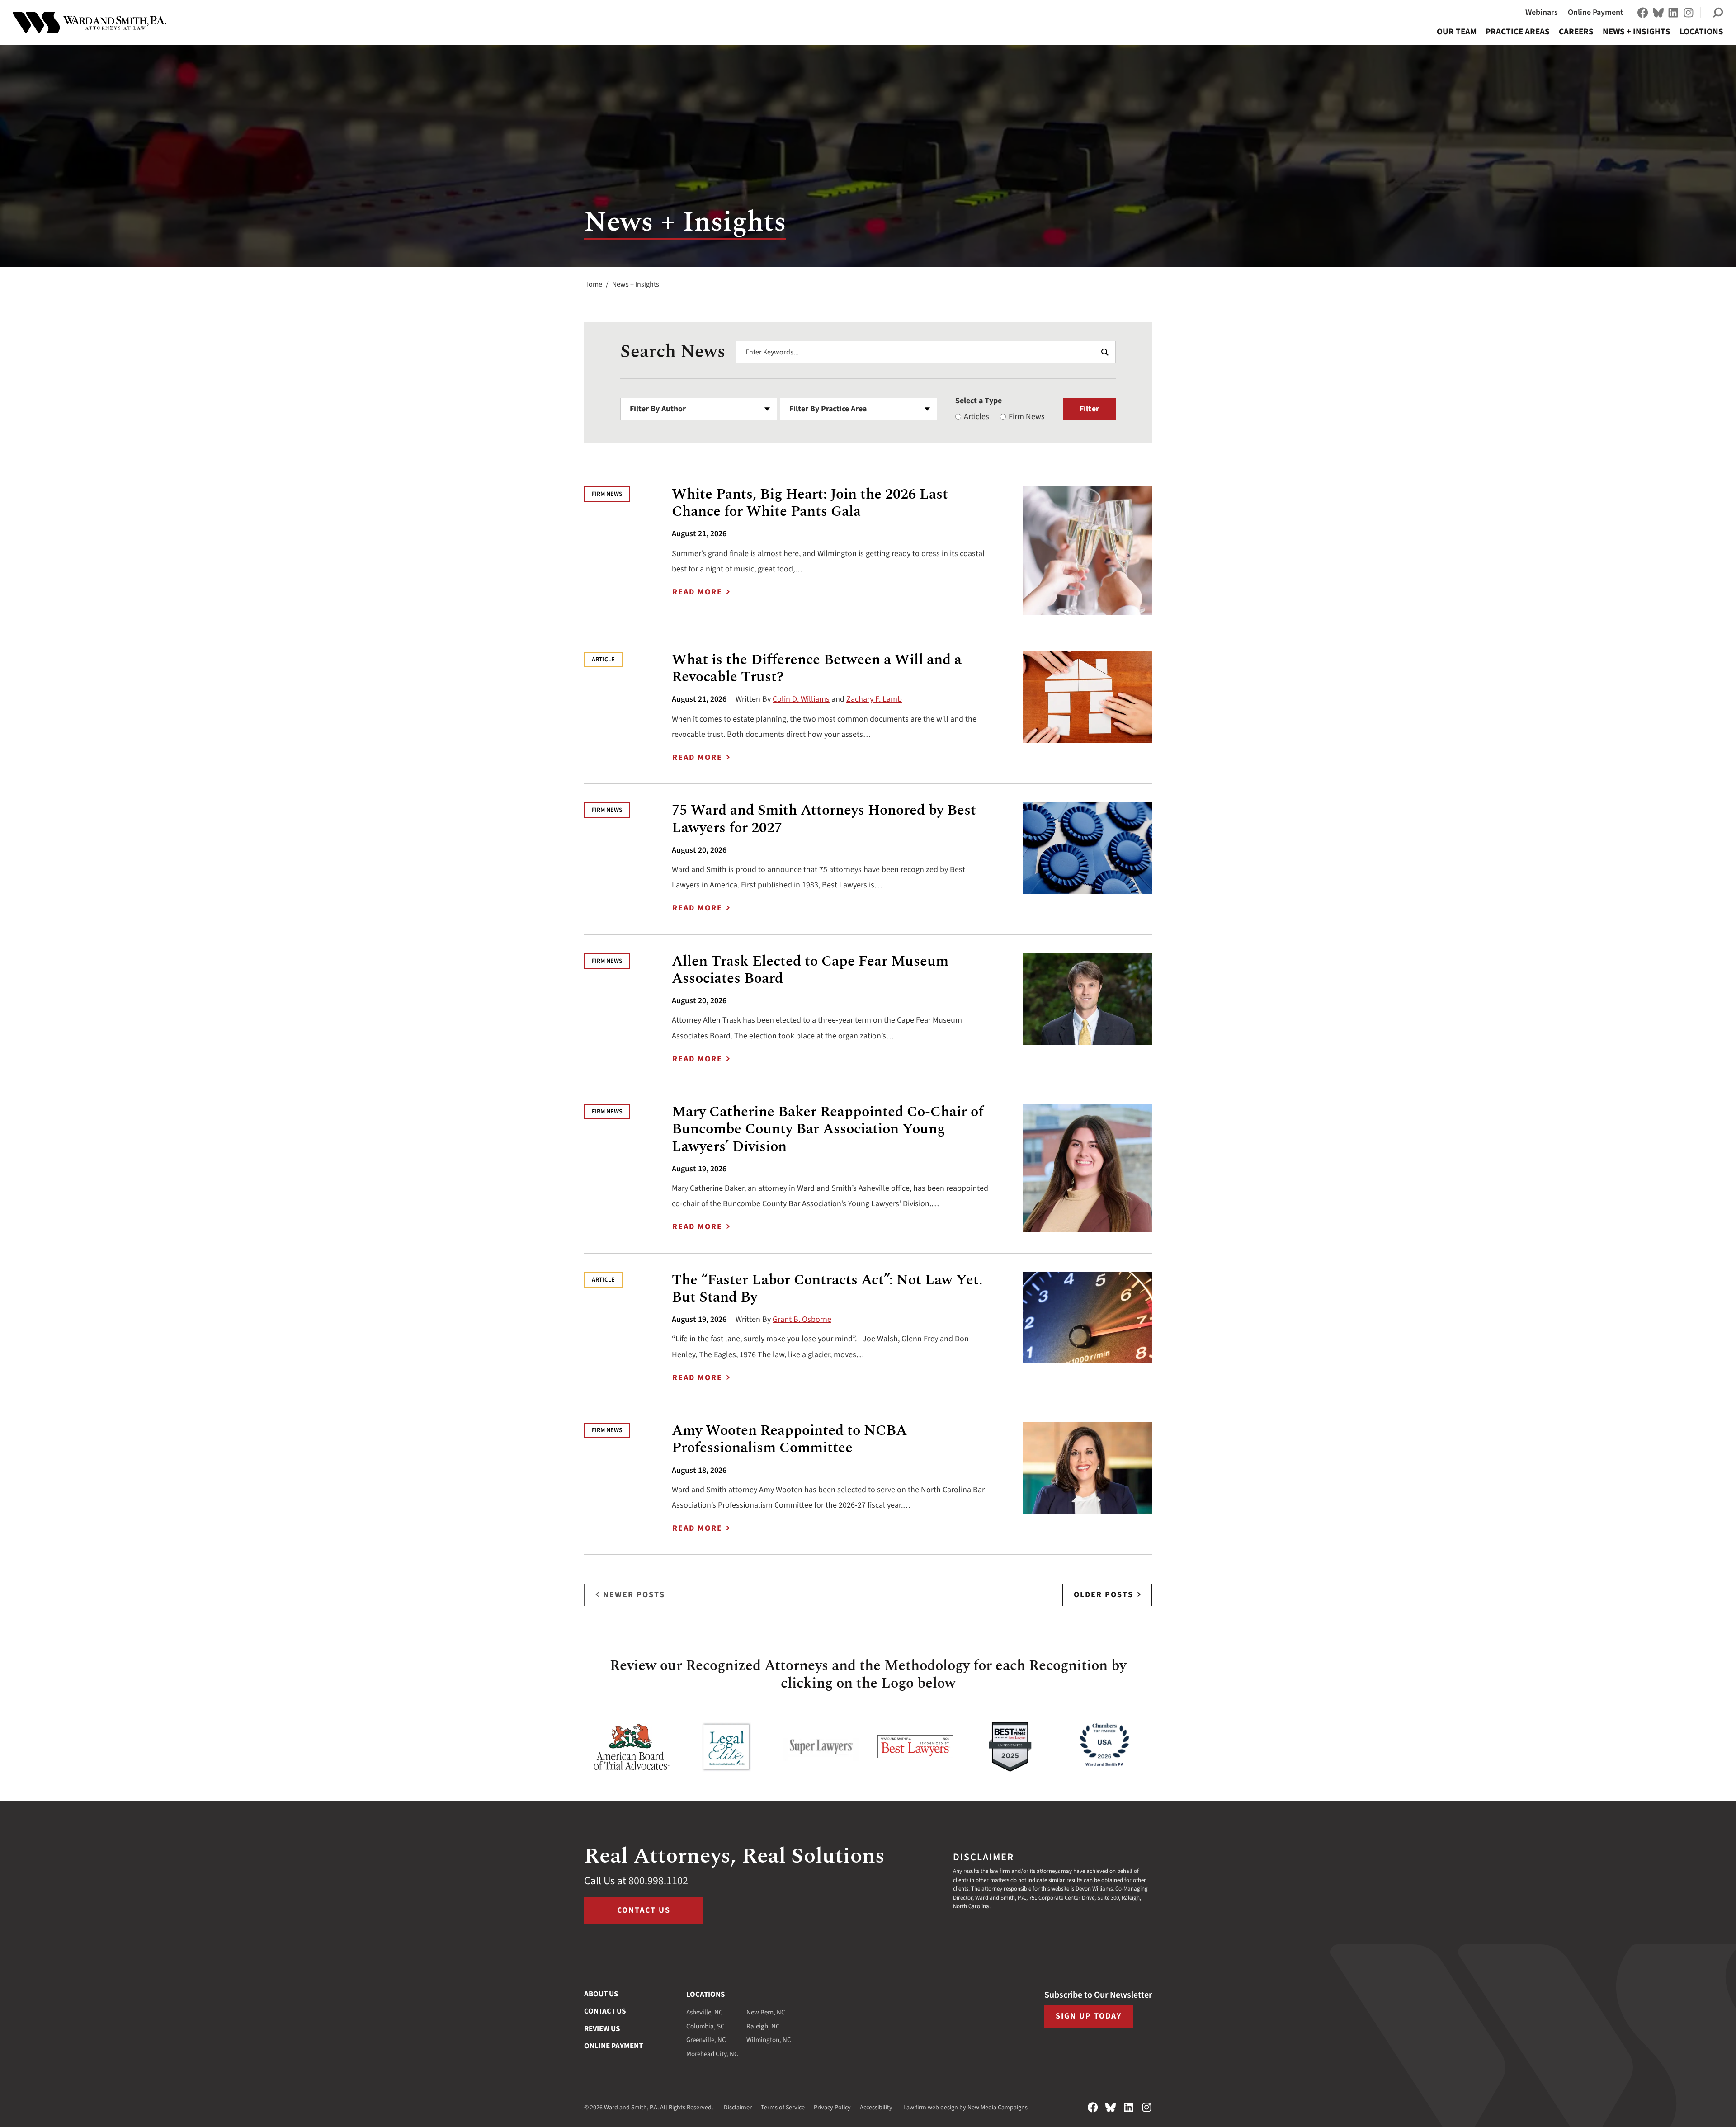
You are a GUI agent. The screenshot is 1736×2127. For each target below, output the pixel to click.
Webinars (1542, 12)
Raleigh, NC (763, 2026)
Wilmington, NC (769, 2040)
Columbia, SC (705, 2026)
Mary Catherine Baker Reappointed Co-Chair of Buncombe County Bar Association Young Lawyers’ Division (828, 1129)
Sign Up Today (1089, 2016)
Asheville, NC (705, 2012)
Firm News (1027, 417)
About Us (601, 1994)
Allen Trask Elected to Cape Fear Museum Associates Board (810, 970)
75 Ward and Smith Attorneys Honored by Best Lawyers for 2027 (824, 819)
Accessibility (876, 2108)
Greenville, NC (706, 2040)
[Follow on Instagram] (1689, 13)
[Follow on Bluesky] (1658, 13)
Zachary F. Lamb (874, 699)
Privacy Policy (832, 2108)
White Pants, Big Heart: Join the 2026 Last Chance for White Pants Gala (810, 503)
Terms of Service (783, 2108)
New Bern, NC (766, 2012)
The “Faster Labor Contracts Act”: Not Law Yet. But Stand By (827, 1289)
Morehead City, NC (712, 2054)
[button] (1718, 13)
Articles (976, 417)
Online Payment (1596, 12)
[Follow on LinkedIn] (1673, 13)
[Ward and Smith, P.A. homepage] (90, 23)
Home (593, 284)
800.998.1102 (658, 1881)
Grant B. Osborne (802, 1319)
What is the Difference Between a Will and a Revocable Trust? (817, 668)
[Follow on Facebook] (1643, 13)
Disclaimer (738, 2108)
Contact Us (644, 1910)
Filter (1089, 409)
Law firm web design (931, 2108)
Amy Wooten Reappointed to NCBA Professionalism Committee (789, 1439)
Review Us (602, 2029)
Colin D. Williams (801, 699)
